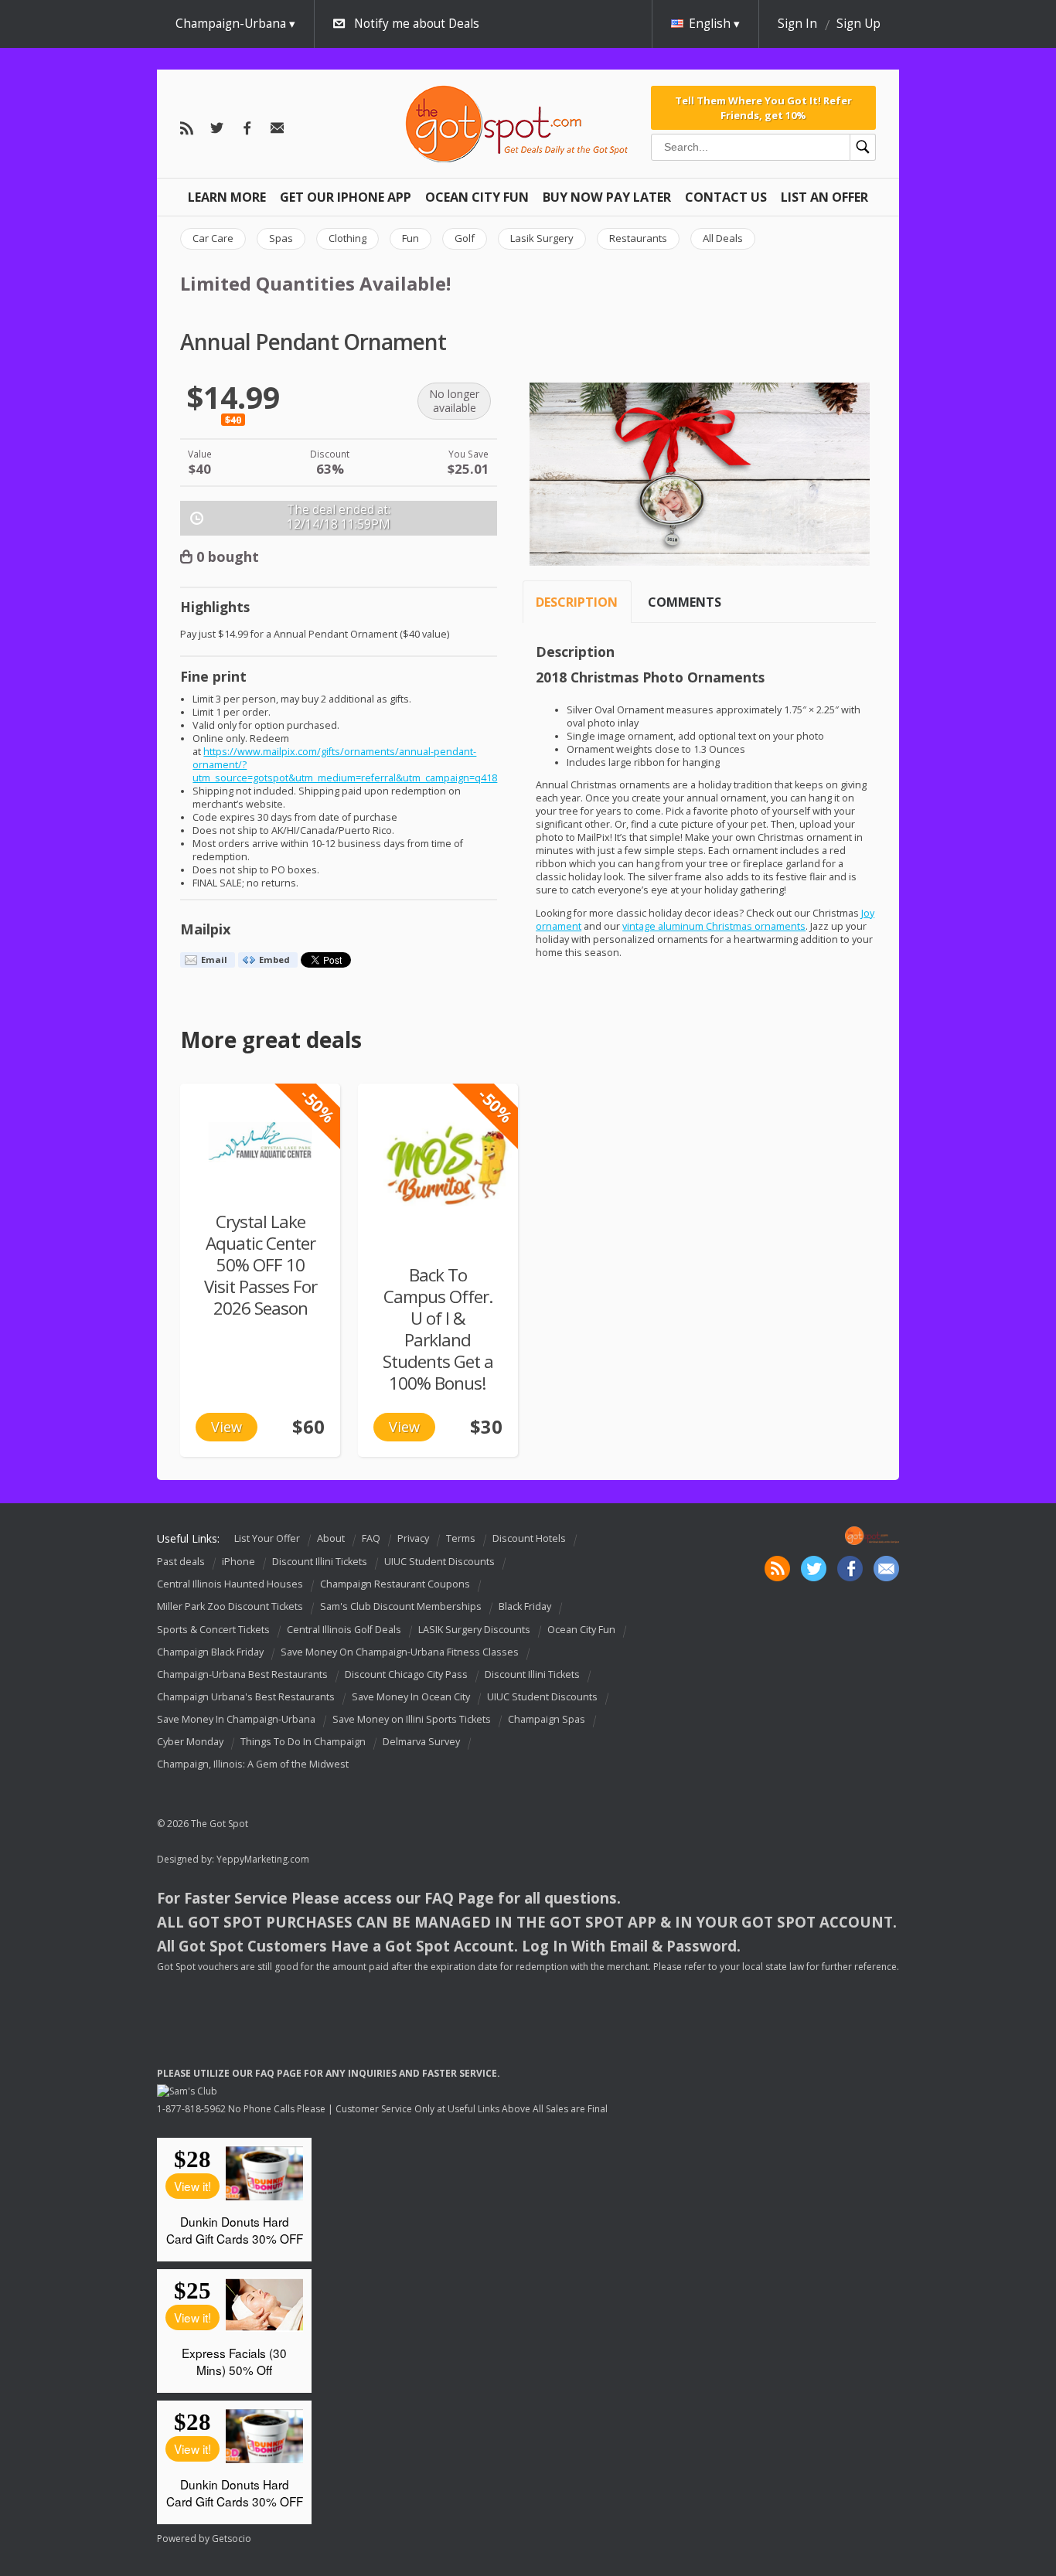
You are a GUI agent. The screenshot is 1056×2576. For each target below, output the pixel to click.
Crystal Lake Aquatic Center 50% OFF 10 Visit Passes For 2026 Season (261, 1265)
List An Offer (824, 197)
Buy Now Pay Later (607, 197)
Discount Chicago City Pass (406, 1674)
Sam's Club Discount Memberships (401, 1607)
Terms (461, 1538)
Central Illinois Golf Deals (344, 1630)
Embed (274, 960)
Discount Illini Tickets (320, 1562)
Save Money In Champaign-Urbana (236, 1719)
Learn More (227, 197)
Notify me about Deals (417, 24)
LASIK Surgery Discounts (474, 1630)
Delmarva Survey (421, 1742)
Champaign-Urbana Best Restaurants (242, 1674)
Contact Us (726, 197)
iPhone (238, 1562)
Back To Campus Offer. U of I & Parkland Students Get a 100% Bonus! (438, 1329)
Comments (685, 602)
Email (214, 960)
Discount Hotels (529, 1538)
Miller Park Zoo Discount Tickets (230, 1607)
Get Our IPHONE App (346, 197)
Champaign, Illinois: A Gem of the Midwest (253, 1764)
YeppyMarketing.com (263, 1859)
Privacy (413, 1538)
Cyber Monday (190, 1742)
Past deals (181, 1562)
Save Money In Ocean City (411, 1697)
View (227, 1427)
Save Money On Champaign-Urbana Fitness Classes (400, 1652)
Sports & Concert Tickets (213, 1630)
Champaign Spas (547, 1719)
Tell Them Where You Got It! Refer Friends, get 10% (763, 107)
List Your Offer (267, 1538)
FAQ (371, 1538)
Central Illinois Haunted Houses (230, 1584)
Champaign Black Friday (210, 1652)
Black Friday (525, 1607)
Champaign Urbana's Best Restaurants (246, 1697)
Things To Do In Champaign (303, 1742)
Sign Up (858, 24)
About (331, 1538)
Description (577, 602)
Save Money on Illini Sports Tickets (412, 1719)
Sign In (797, 24)
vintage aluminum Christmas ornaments (714, 926)
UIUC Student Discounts (439, 1562)
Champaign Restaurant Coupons (395, 1584)
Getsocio (232, 2539)
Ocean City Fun (477, 197)
